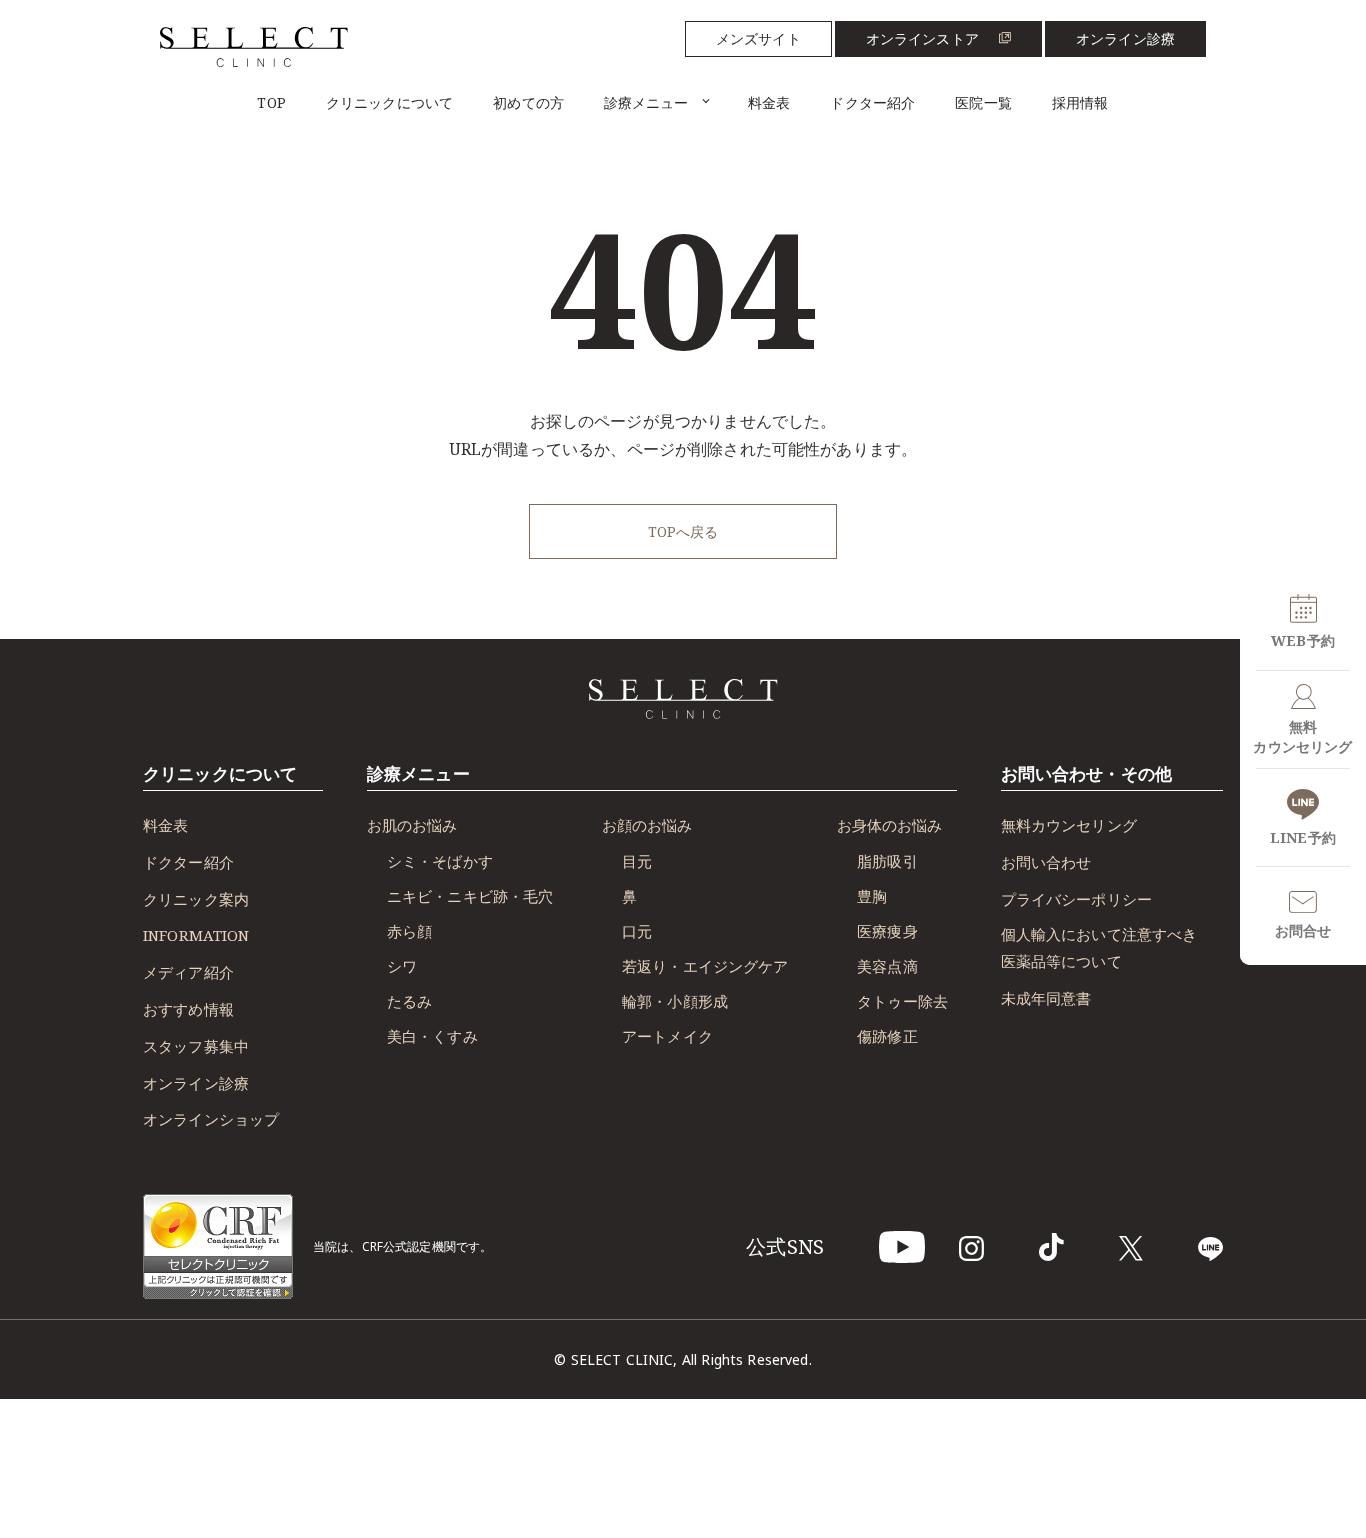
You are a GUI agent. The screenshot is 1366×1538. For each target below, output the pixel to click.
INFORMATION (196, 935)
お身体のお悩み (889, 825)
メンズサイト (758, 38)
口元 (637, 931)
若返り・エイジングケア (705, 966)
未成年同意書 (1046, 998)
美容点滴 (887, 966)
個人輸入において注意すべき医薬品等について (1099, 947)
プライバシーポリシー (1077, 899)
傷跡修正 (887, 1036)
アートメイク (667, 1036)
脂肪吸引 (887, 861)
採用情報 (1080, 102)
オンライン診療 (1125, 38)
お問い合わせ (1046, 862)
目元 (637, 861)
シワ (402, 966)
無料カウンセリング (1069, 825)
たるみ (409, 1001)
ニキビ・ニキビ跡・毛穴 (470, 896)
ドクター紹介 (872, 102)
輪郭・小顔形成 (675, 1001)
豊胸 (872, 896)
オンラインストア (922, 38)
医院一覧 (983, 102)
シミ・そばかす (440, 861)
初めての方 (528, 102)
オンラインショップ (211, 1119)
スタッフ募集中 (196, 1046)
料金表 (769, 102)
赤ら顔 (409, 931)
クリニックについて (389, 102)
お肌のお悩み (412, 825)
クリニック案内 (196, 899)
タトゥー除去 (902, 1001)
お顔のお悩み (647, 825)
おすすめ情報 (188, 1009)
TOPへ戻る (683, 531)
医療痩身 (887, 931)
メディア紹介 (188, 972)
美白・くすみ (432, 1036)
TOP (271, 102)
